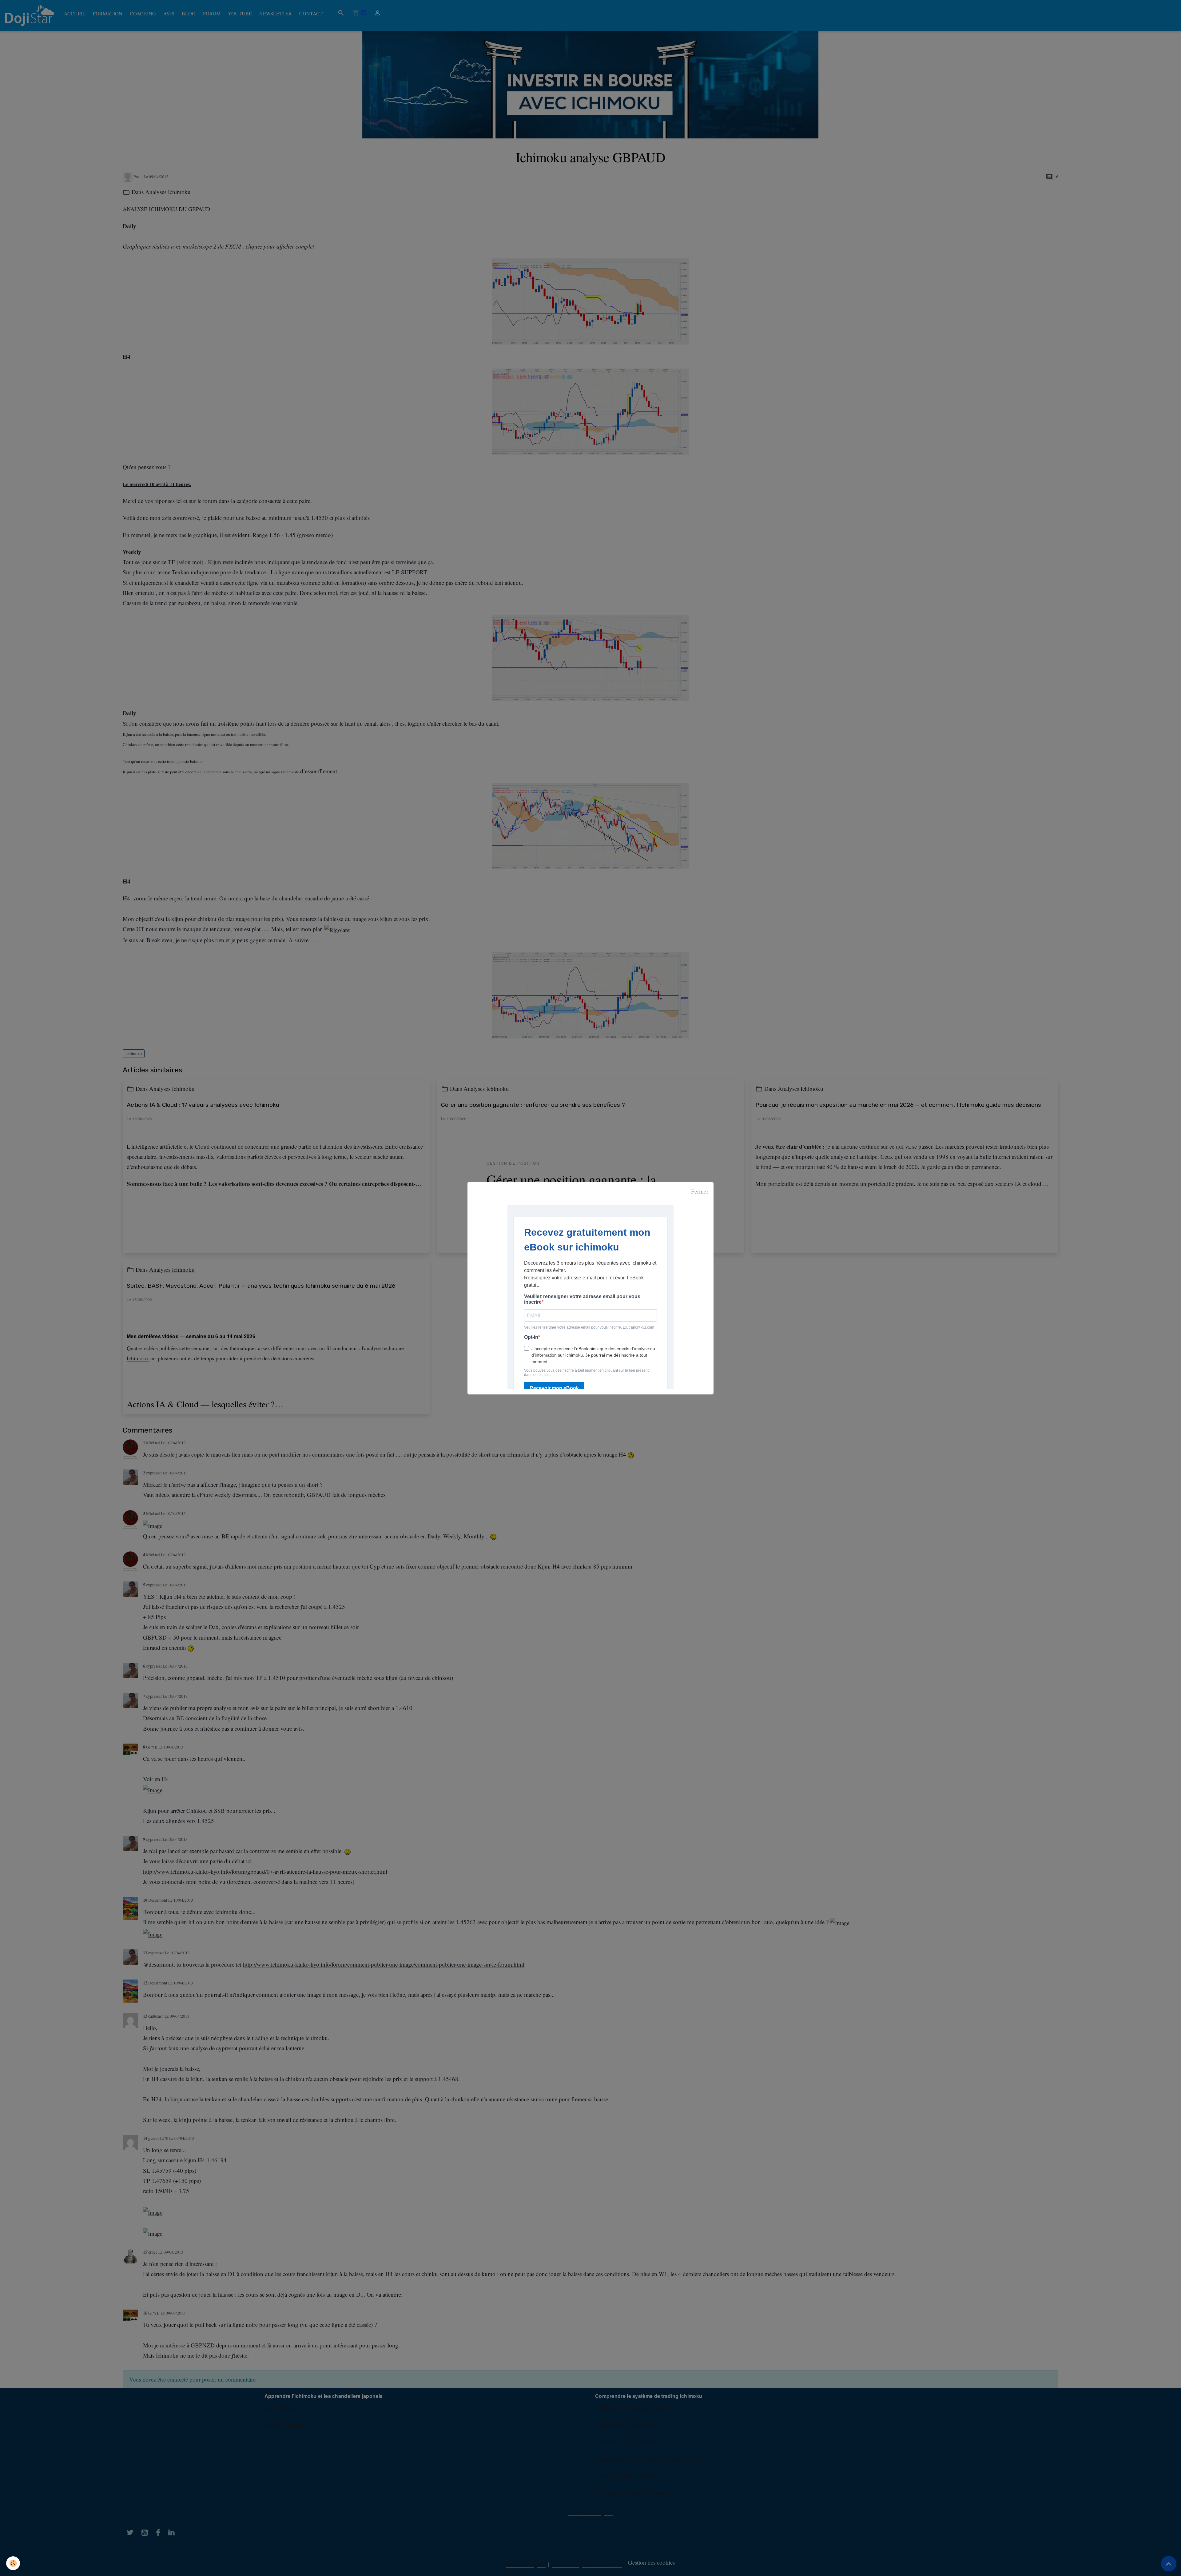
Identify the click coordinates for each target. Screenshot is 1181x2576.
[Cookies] (13, 2563)
